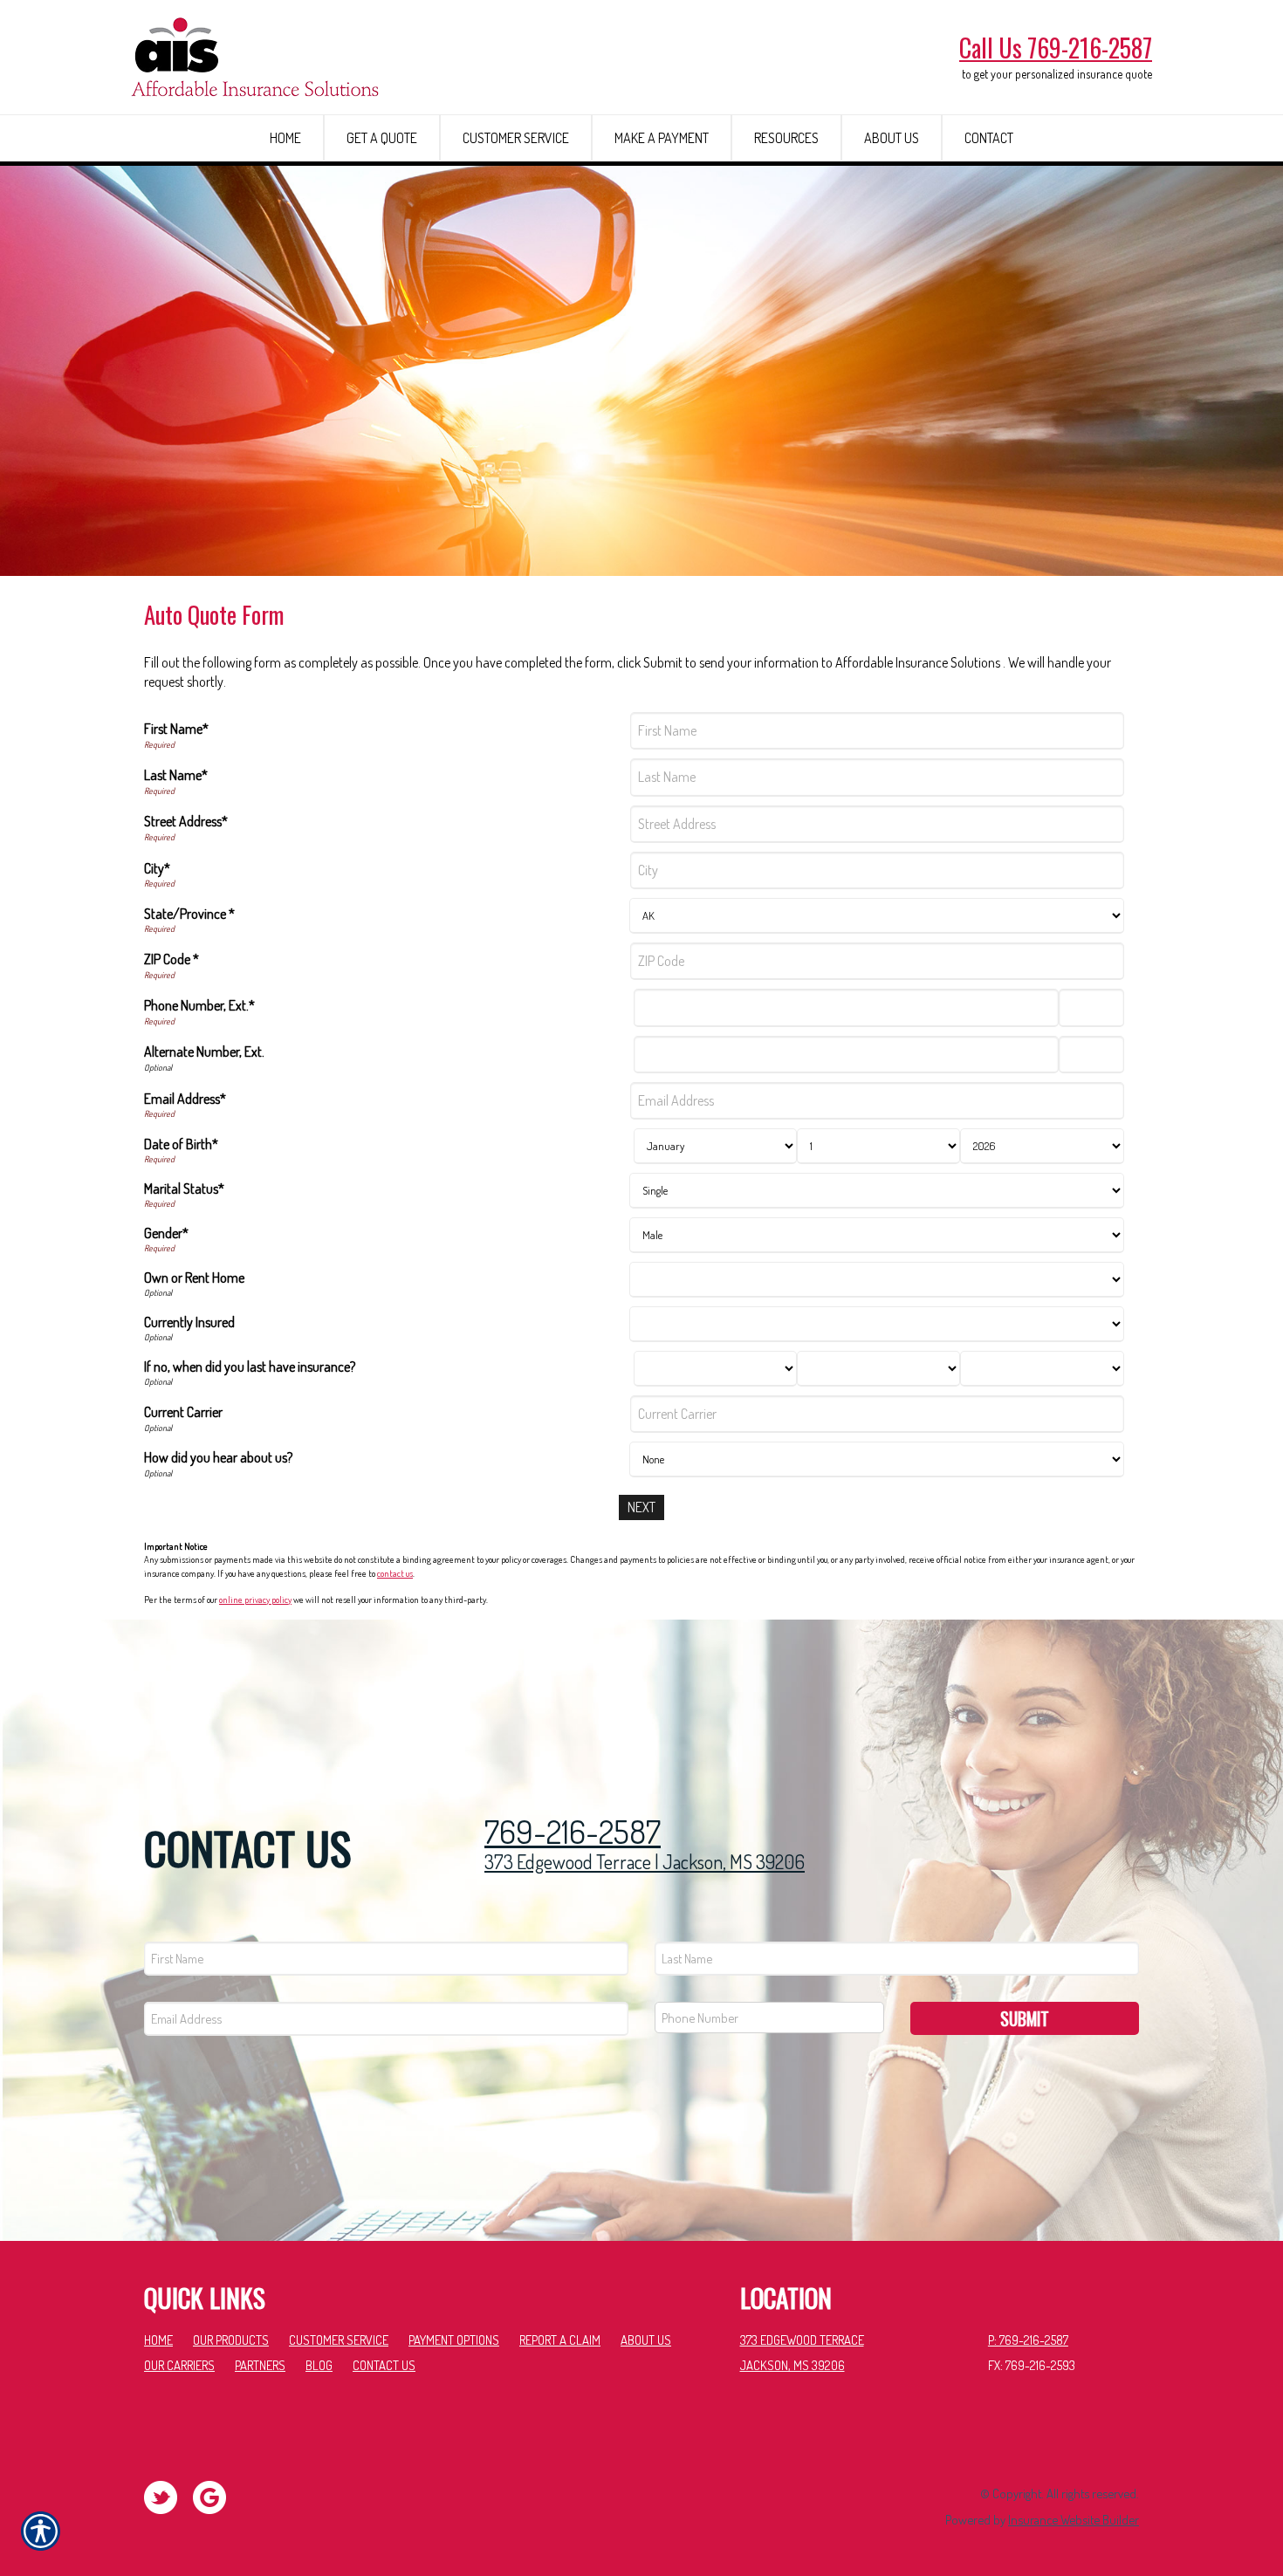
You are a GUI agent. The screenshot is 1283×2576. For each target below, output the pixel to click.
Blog (319, 2365)
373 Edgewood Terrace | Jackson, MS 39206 (645, 1861)
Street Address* (186, 821)
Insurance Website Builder (1074, 2519)
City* (157, 868)
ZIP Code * (172, 959)
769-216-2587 (573, 1832)
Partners (260, 2365)
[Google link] (216, 2496)
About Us (646, 2340)
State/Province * (189, 914)
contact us (395, 1573)
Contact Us (384, 2365)
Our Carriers (179, 2365)
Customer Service (339, 2340)
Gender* (166, 1233)
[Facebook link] (167, 2496)
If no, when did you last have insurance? (250, 1367)
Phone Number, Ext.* (199, 1005)
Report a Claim (560, 2340)
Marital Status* (184, 1189)
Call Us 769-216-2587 (1056, 48)
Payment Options (454, 2340)
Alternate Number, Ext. (204, 1052)
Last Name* (176, 775)
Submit (1025, 2018)
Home (158, 2340)
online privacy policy (255, 1600)
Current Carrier (183, 1412)
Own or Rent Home (194, 1278)
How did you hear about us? (218, 1457)
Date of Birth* (181, 1144)
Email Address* (185, 1099)
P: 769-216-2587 (1028, 2340)
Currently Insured (189, 1322)
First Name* (176, 729)
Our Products (231, 2340)
